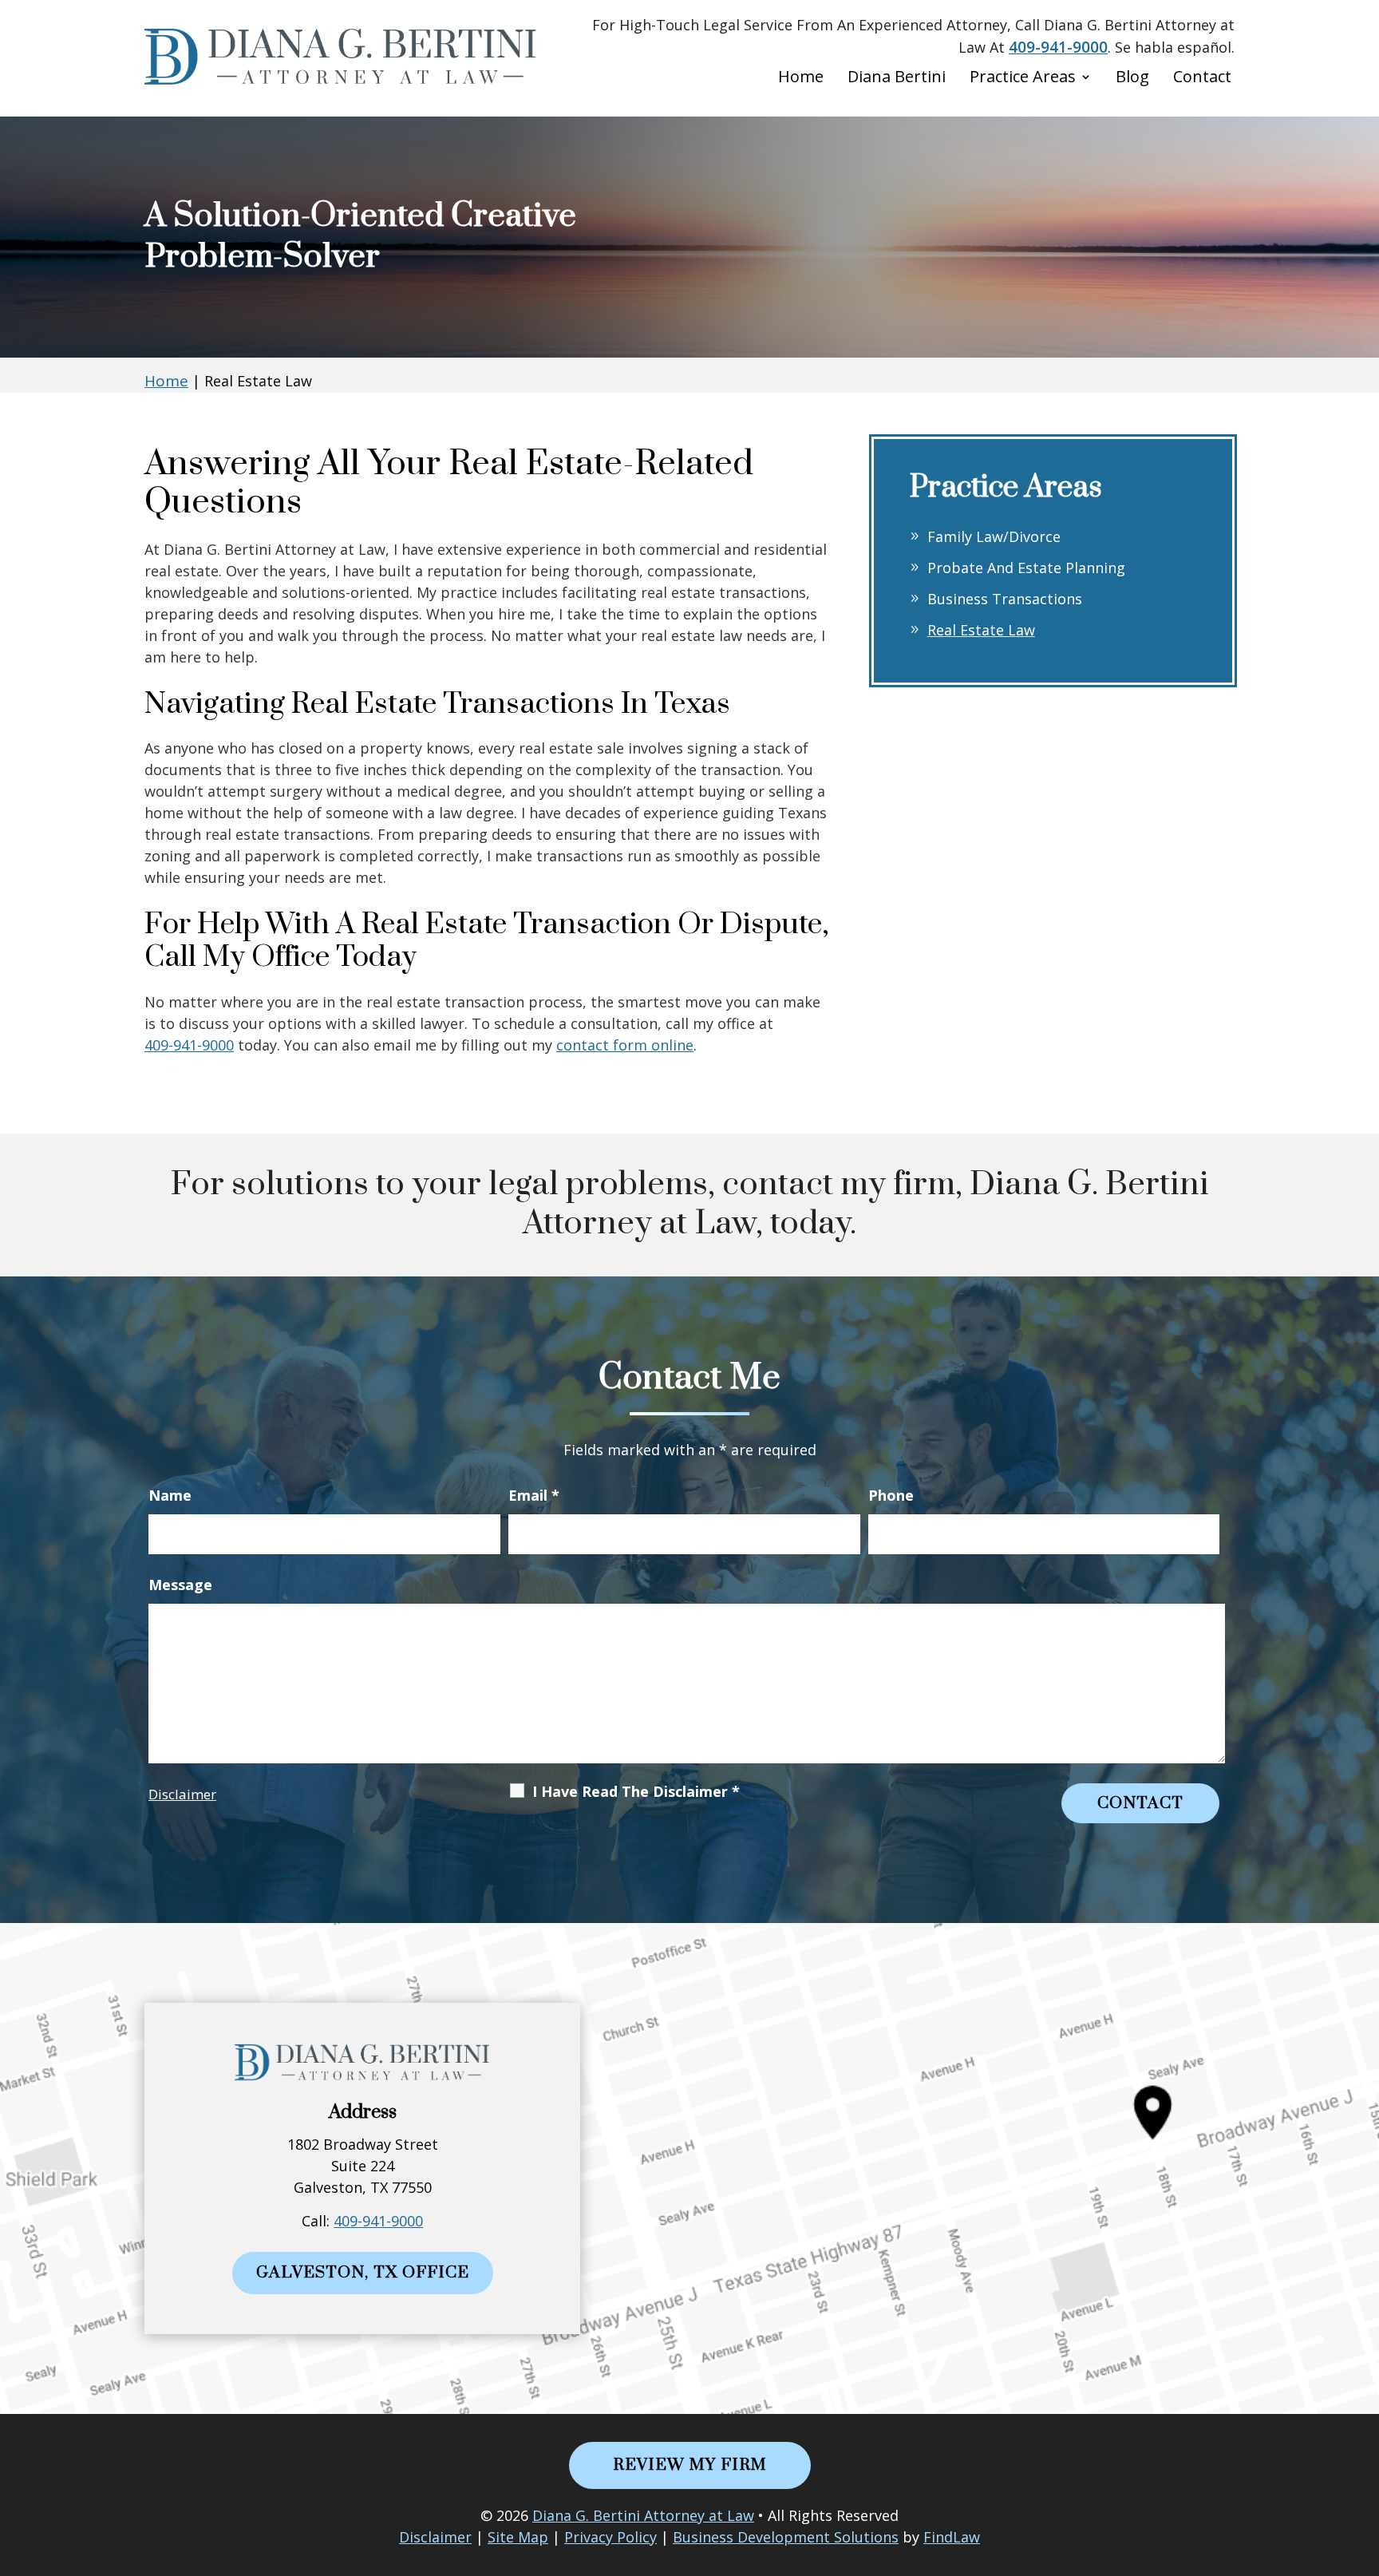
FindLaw (952, 2537)
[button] (1363, 2460)
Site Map (518, 2537)
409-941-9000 (1058, 47)
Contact (1202, 79)
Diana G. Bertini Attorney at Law (643, 2515)
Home (801, 79)
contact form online (625, 1045)
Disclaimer (182, 1794)
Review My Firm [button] (690, 2465)
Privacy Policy (610, 2537)
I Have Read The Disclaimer (636, 1791)
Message (180, 1585)
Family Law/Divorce (994, 536)
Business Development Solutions (786, 2537)
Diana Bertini (897, 79)
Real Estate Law (981, 630)
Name (170, 1495)
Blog (1132, 79)
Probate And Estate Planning (1026, 568)
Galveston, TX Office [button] (363, 2273)
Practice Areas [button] (1023, 79)
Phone (891, 1495)
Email (534, 1495)
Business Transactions (1005, 599)
